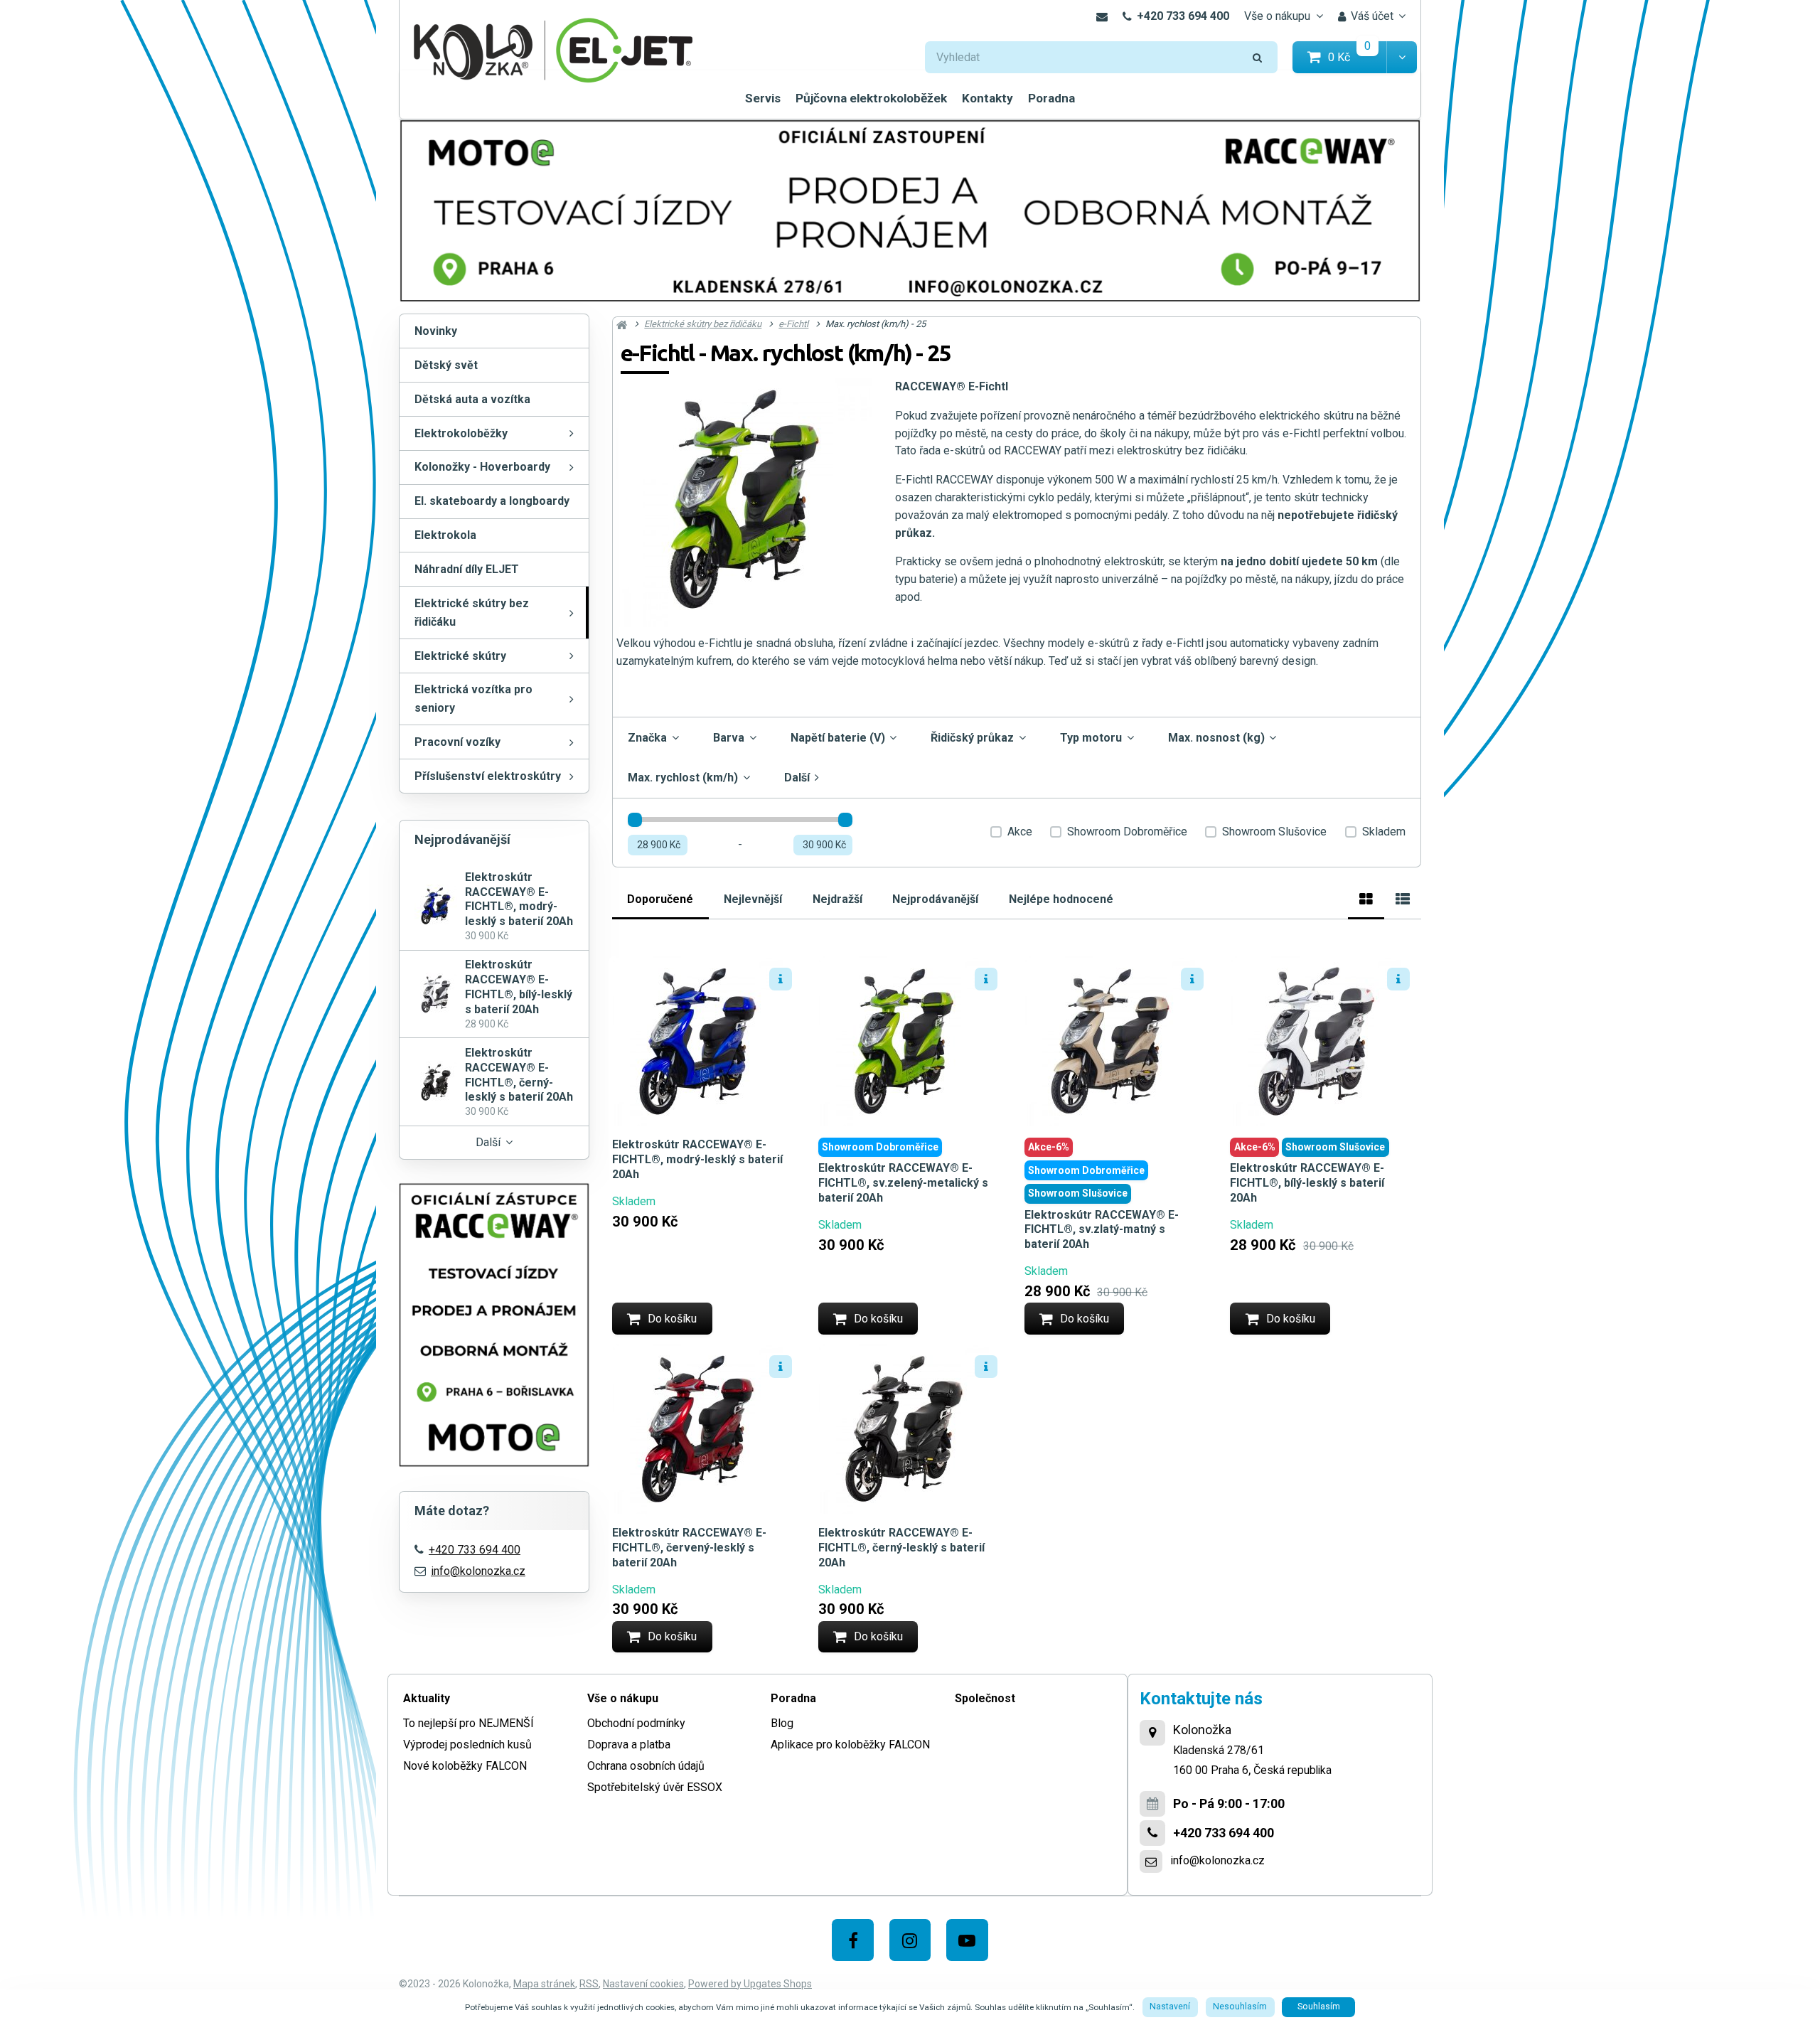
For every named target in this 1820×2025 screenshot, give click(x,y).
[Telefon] (1152, 1833)
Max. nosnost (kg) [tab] (1216, 738)
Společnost (985, 1698)
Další (488, 1142)
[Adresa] (1152, 1733)
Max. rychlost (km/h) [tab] (683, 778)
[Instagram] (910, 1940)
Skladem (1384, 832)
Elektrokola (445, 535)
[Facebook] (853, 1940)
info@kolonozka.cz (478, 1571)
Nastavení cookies (643, 1984)
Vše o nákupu (1277, 16)
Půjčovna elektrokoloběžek (871, 98)
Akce (1020, 832)
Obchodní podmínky (636, 1723)
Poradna (1051, 98)
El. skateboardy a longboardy (492, 501)
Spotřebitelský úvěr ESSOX (655, 1787)
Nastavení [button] (1170, 2007)
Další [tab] (797, 778)
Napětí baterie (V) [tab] (838, 738)
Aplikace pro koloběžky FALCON (850, 1745)
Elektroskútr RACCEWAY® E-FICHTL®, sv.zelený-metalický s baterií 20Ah (903, 1183)
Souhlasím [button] (1319, 2007)
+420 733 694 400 (1183, 16)
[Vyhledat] (1258, 57)
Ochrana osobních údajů (646, 1766)
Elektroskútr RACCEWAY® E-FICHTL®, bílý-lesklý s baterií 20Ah (1307, 1183)
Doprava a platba (629, 1745)
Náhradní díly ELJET (467, 569)
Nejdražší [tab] (837, 899)
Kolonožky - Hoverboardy (482, 467)
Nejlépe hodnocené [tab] (1061, 899)
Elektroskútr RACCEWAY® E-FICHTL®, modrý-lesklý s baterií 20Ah (697, 1159)
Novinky (436, 331)
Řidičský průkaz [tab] (972, 738)
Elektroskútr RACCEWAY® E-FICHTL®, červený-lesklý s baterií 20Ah (689, 1548)
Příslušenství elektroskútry (488, 776)
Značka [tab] (647, 738)
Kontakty (987, 98)
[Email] (1102, 16)
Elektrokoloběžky (461, 433)
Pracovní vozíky (457, 742)
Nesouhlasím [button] (1240, 2007)
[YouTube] (967, 1940)
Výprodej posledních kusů (467, 1745)
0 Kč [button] (1358, 57)
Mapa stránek (544, 1984)
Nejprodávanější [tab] (935, 899)
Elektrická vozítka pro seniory (473, 699)
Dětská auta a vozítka (472, 399)
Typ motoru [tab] (1091, 738)
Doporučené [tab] (660, 899)
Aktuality (427, 1698)
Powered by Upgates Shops (750, 1984)
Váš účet (1372, 16)
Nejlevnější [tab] (753, 899)
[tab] (1366, 897)
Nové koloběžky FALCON (465, 1766)
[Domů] (553, 49)
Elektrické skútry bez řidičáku (472, 613)
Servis (763, 98)
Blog (782, 1723)
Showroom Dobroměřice (1127, 832)
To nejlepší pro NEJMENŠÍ (469, 1723)
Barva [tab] (729, 738)
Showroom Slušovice (1274, 832)
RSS (589, 1984)
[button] (1402, 57)
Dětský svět (446, 365)
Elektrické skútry (460, 656)
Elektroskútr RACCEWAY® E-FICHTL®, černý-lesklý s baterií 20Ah (901, 1548)
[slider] (635, 820)
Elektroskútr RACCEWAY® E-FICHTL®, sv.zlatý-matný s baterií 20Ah (1102, 1230)
